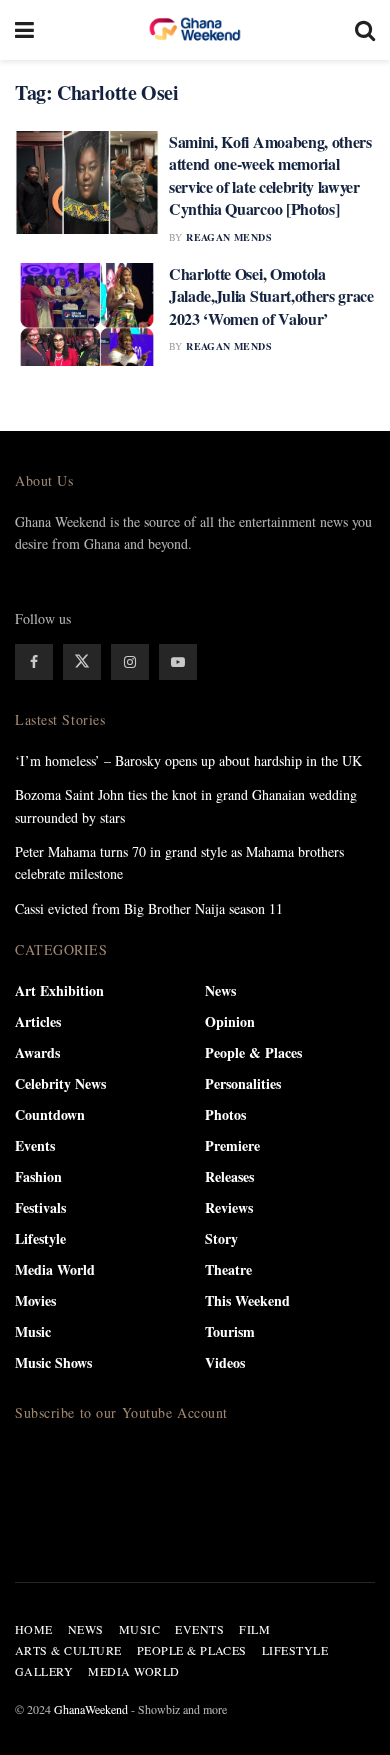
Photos (225, 1114)
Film (254, 1629)
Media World (55, 1269)
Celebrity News (60, 1083)
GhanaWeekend (91, 1709)
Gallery (44, 1671)
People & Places (253, 1052)
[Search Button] (365, 30)
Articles (38, 1021)
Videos (225, 1362)
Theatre (228, 1269)
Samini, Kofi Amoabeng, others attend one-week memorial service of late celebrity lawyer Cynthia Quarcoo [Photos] (270, 175)
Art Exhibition (59, 990)
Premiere (232, 1145)
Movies (35, 1300)
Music (33, 1331)
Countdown (50, 1114)
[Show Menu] (24, 30)
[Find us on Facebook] (34, 662)
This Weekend (247, 1300)
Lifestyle (40, 1238)
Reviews (229, 1207)
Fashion (38, 1176)
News (220, 990)
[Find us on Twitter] (82, 662)
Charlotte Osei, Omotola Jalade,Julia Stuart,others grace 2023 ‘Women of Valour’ (271, 296)
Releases (229, 1176)
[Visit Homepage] (195, 30)
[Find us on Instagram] (130, 662)
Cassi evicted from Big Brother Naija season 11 (149, 908)
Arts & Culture (68, 1650)
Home (34, 1629)
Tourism (230, 1331)
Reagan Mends (229, 237)
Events (35, 1145)
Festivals (40, 1207)
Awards (37, 1052)
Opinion (230, 1021)
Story (221, 1238)
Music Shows (53, 1362)
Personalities (243, 1083)
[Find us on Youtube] (178, 662)
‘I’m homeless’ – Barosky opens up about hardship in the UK (188, 760)
